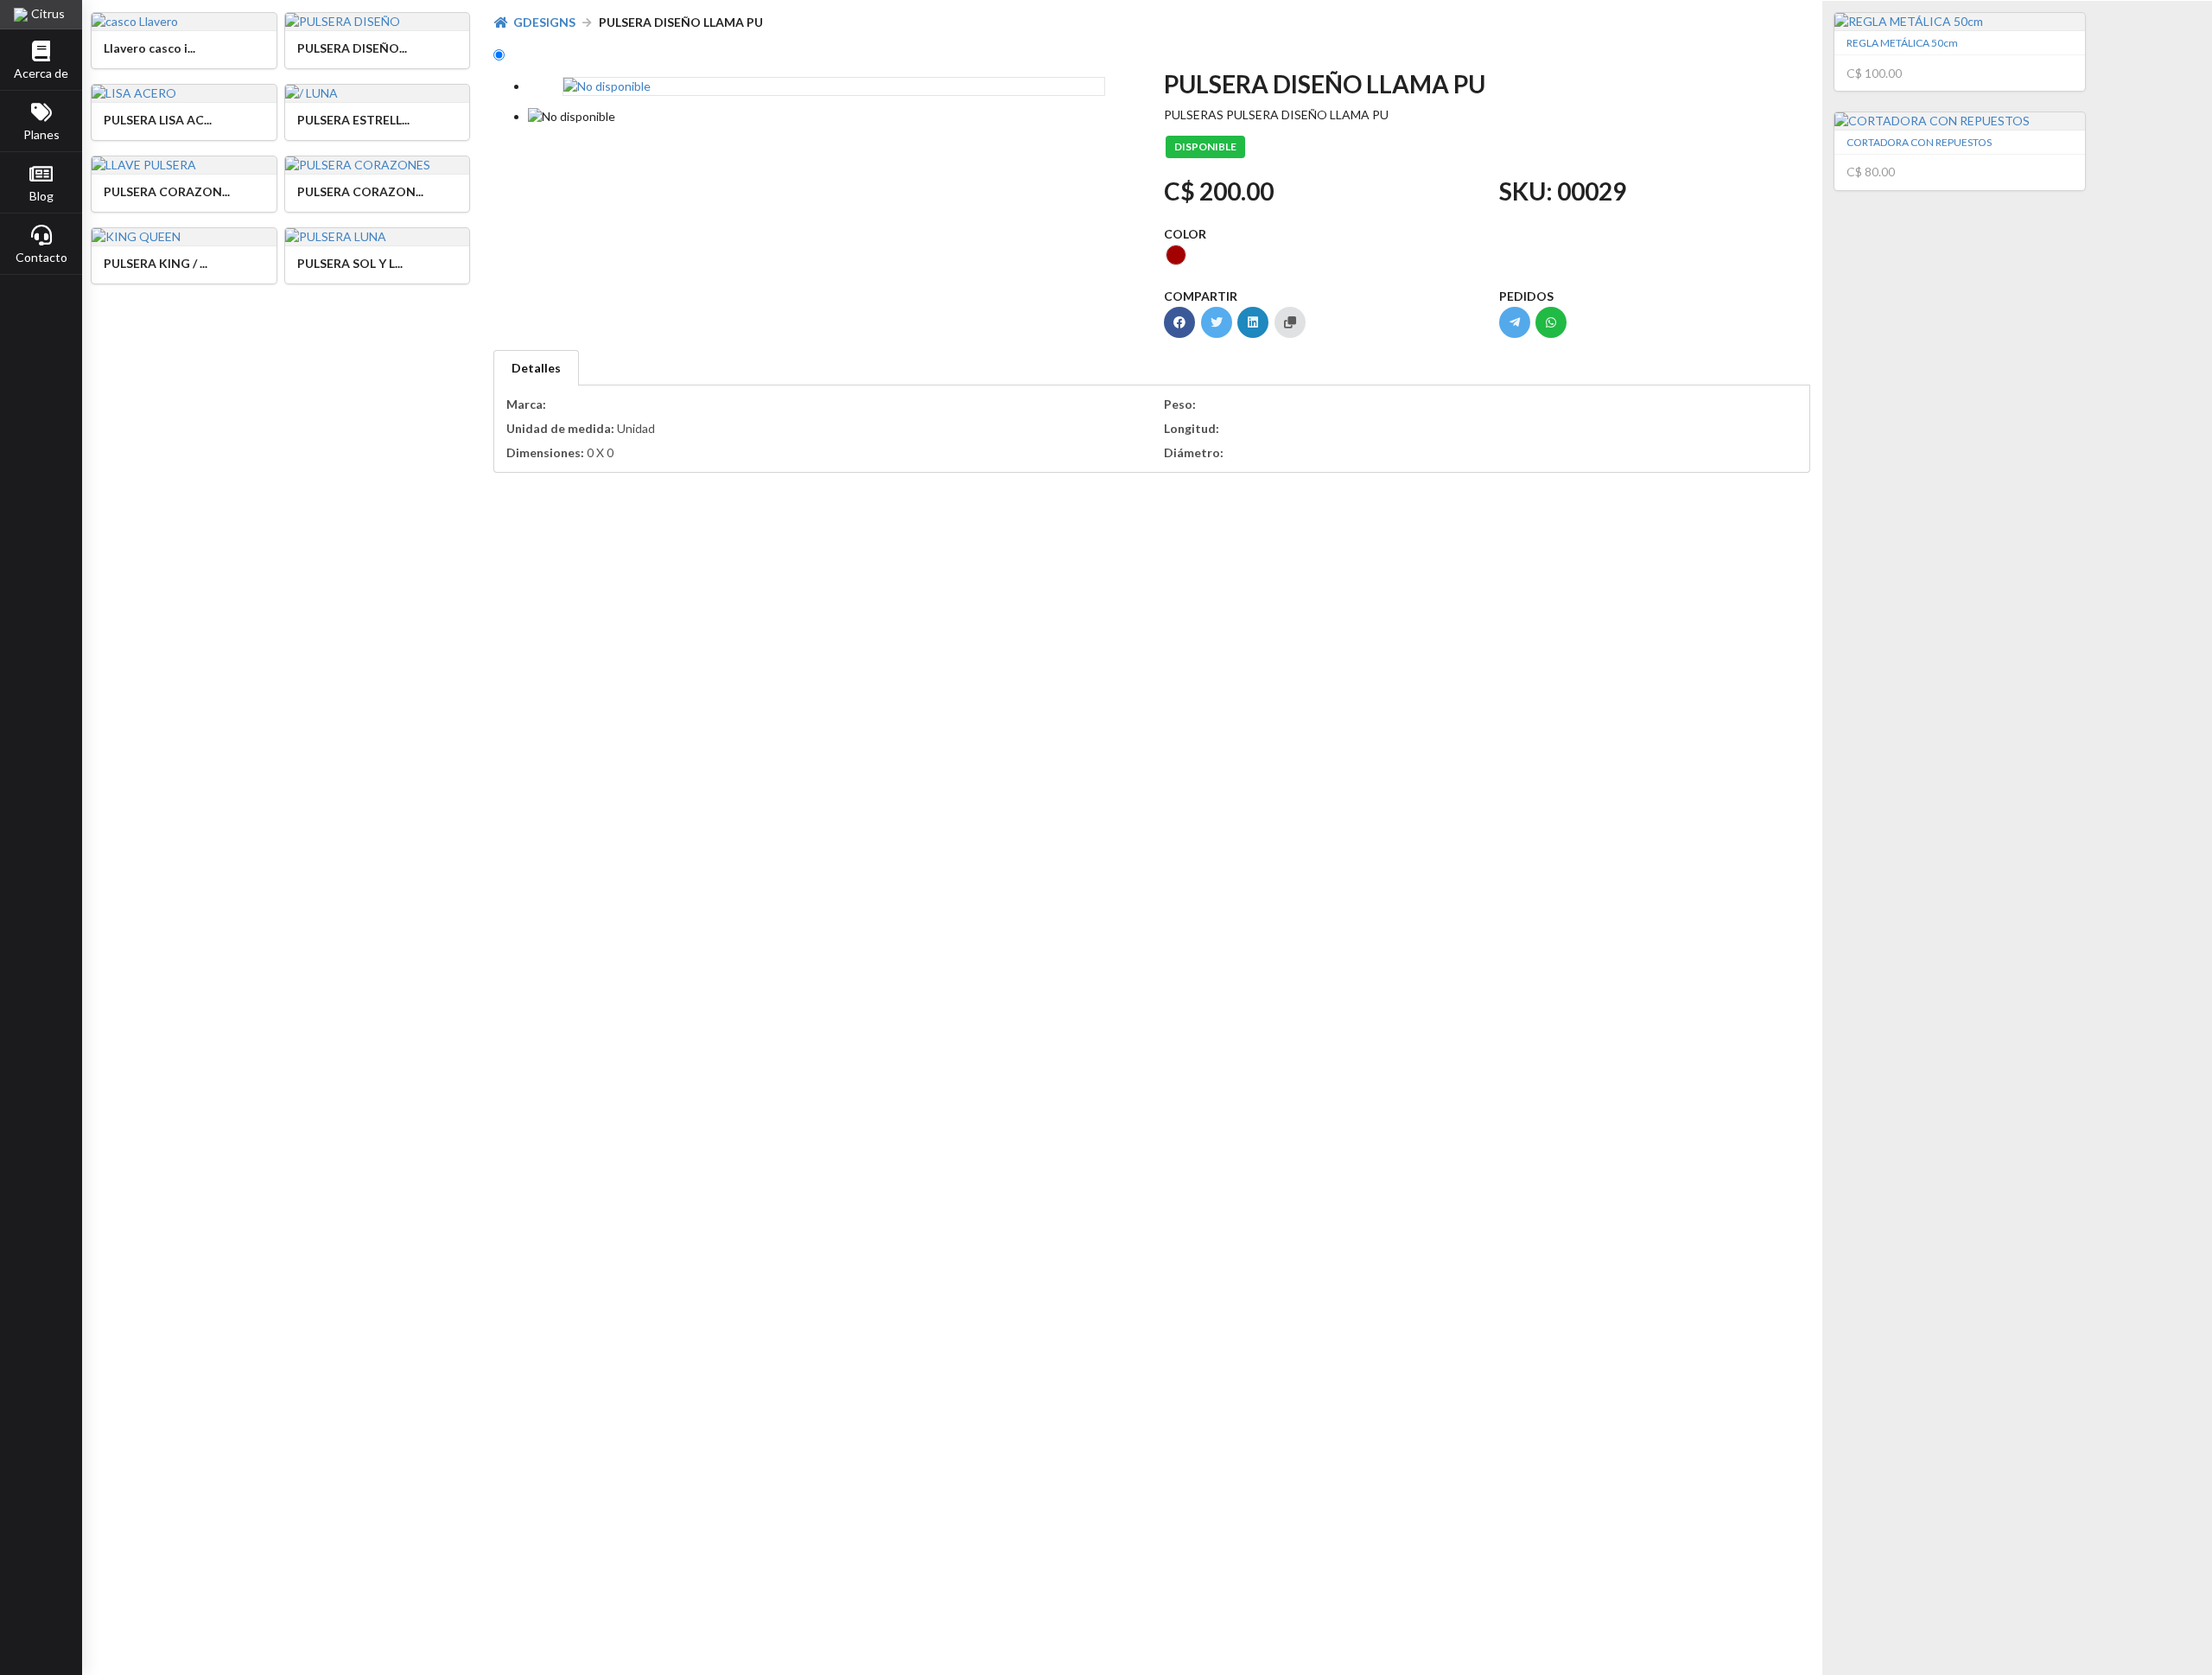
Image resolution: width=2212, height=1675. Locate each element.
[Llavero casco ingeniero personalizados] (184, 22)
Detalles (536, 368)
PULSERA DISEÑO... (352, 48)
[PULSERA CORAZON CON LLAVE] (184, 165)
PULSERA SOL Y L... (350, 263)
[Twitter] (1217, 322)
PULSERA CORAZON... (167, 191)
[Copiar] (1290, 322)
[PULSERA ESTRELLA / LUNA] (378, 93)
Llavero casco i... (149, 48)
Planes (41, 134)
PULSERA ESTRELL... (353, 120)
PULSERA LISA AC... (158, 120)
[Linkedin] (1253, 322)
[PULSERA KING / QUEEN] (184, 237)
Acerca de (41, 73)
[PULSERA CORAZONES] (378, 165)
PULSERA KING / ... (156, 263)
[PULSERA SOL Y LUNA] (378, 237)
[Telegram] (1515, 322)
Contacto (41, 257)
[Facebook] (1179, 322)
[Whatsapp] (1551, 322)
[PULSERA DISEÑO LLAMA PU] (378, 22)
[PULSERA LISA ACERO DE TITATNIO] (184, 93)
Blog (41, 196)
